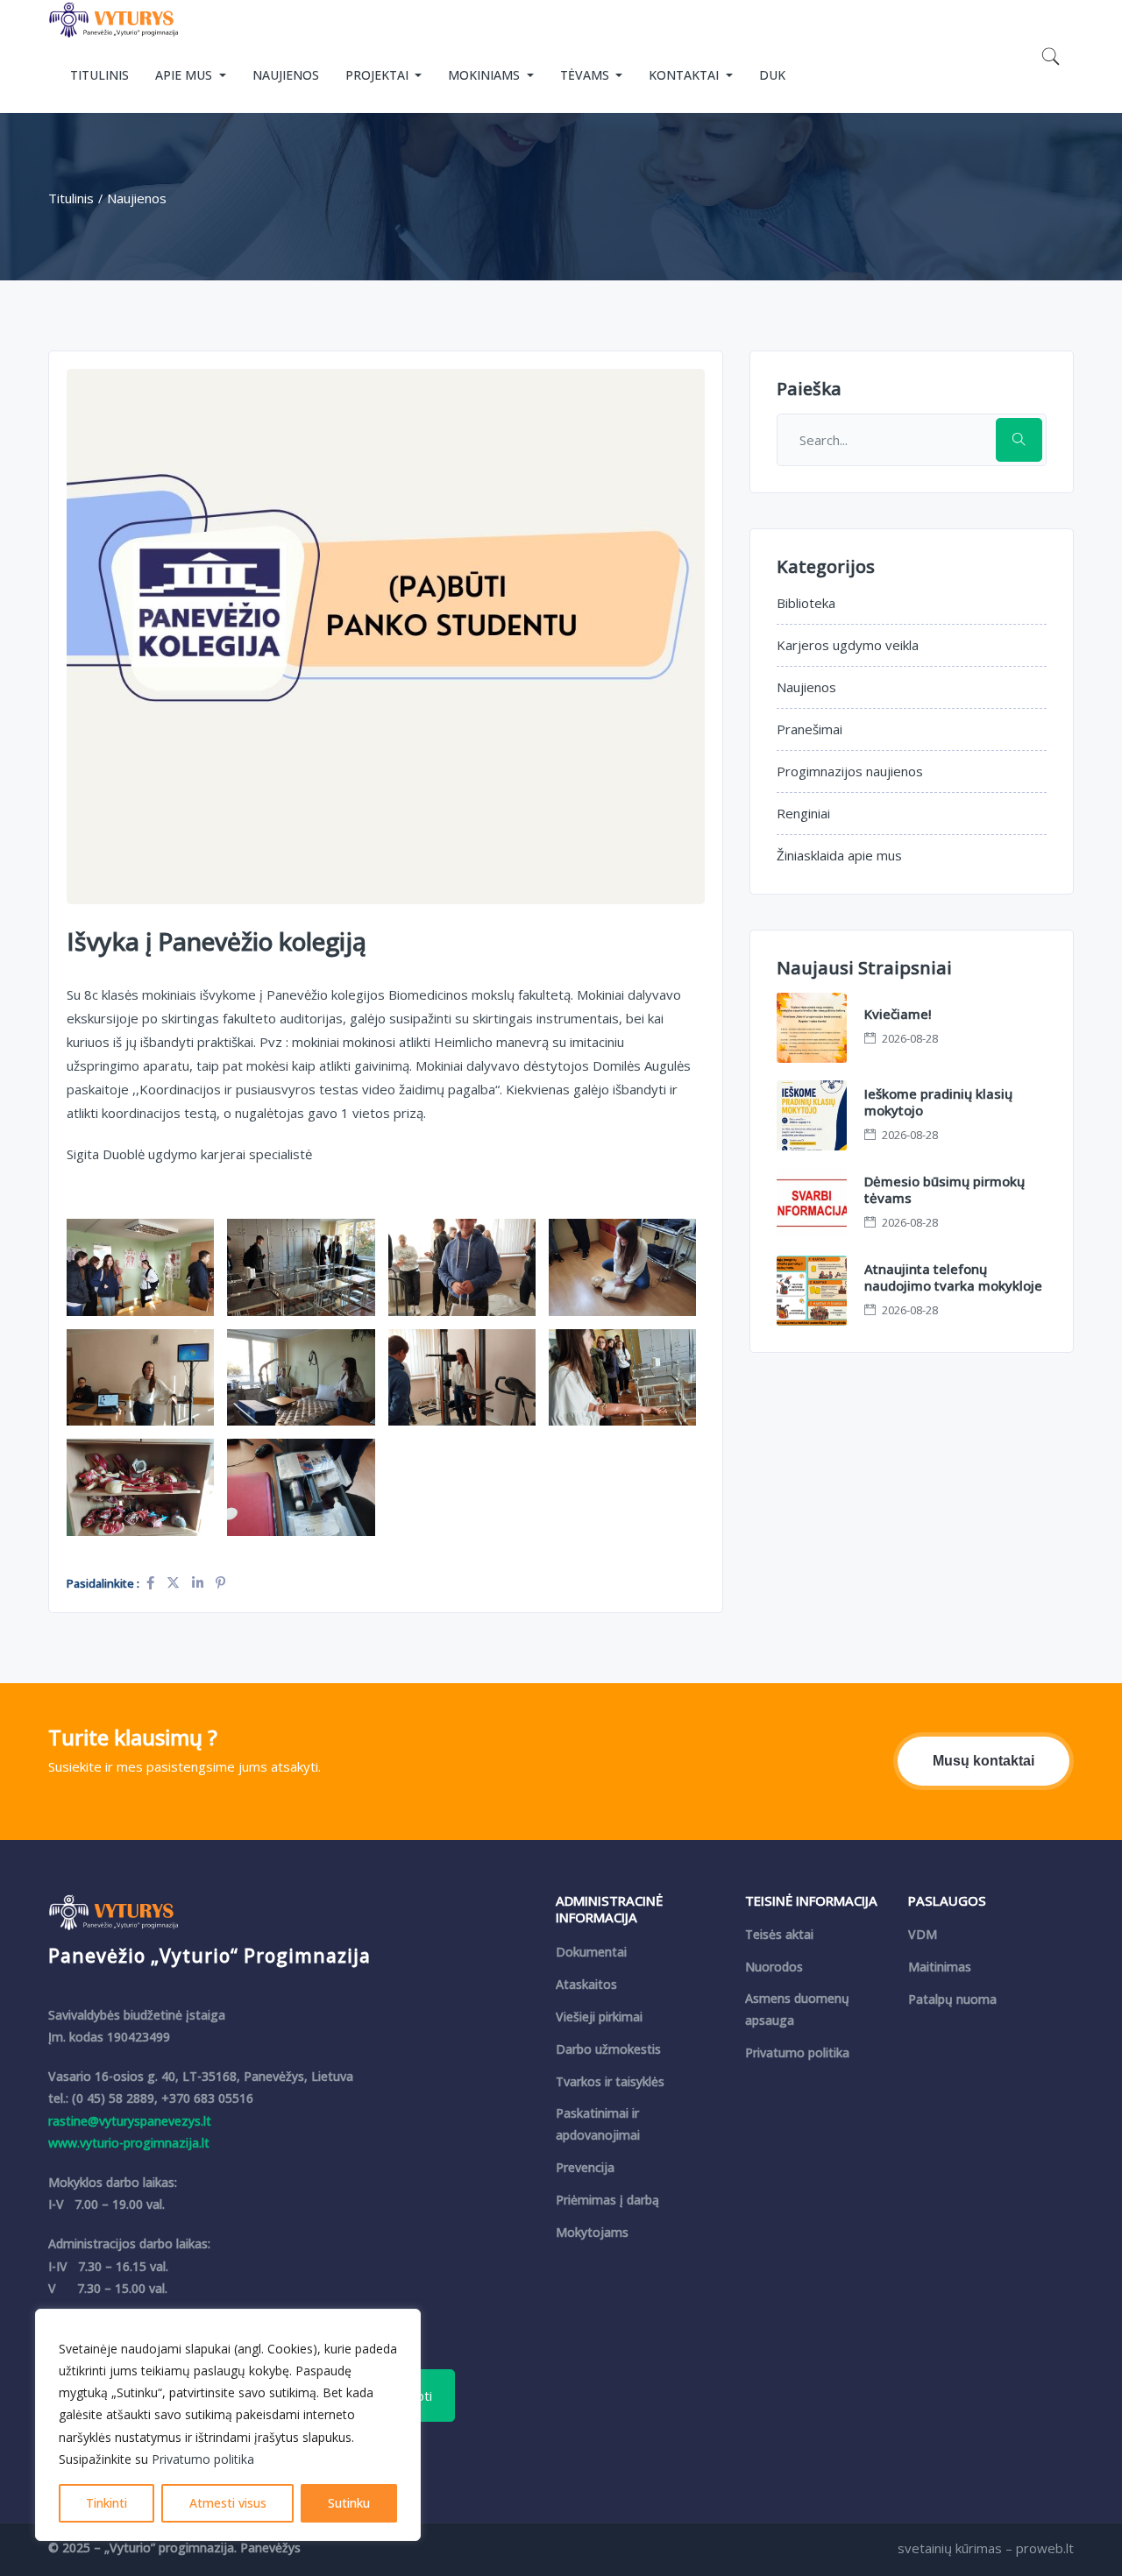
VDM (923, 1934)
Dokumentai (591, 1952)
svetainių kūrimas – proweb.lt (986, 2548)
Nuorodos (774, 1967)
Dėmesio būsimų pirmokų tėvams (944, 1190)
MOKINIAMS (486, 75)
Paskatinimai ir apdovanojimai (598, 2124)
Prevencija (585, 2167)
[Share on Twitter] (175, 1582)
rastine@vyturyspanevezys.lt (130, 2121)
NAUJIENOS (286, 75)
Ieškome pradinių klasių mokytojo (938, 1102)
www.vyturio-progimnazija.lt (129, 2143)
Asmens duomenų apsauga (797, 2009)
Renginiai (803, 813)
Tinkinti (107, 2503)
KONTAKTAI (685, 75)
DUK (772, 75)
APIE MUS (185, 75)
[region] (228, 2425)
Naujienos (806, 687)
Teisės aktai (779, 1934)
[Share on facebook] (152, 1582)
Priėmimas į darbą (607, 2200)
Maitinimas (940, 1967)
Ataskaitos (586, 1984)
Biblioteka (806, 603)
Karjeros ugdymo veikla (848, 645)
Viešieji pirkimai (599, 2017)
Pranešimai (810, 729)
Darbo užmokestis (608, 2049)
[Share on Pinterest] (220, 1582)
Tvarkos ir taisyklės (610, 2081)
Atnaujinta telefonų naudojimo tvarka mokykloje (953, 1277)
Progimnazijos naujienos (850, 771)
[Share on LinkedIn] (199, 1582)
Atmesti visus (228, 2503)
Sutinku (349, 2503)
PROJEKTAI (379, 75)
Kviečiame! (898, 1014)
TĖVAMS (586, 75)
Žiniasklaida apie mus (839, 855)
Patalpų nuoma (952, 1999)
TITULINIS (99, 75)
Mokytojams (592, 2232)
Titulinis (71, 198)
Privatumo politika (203, 2459)
